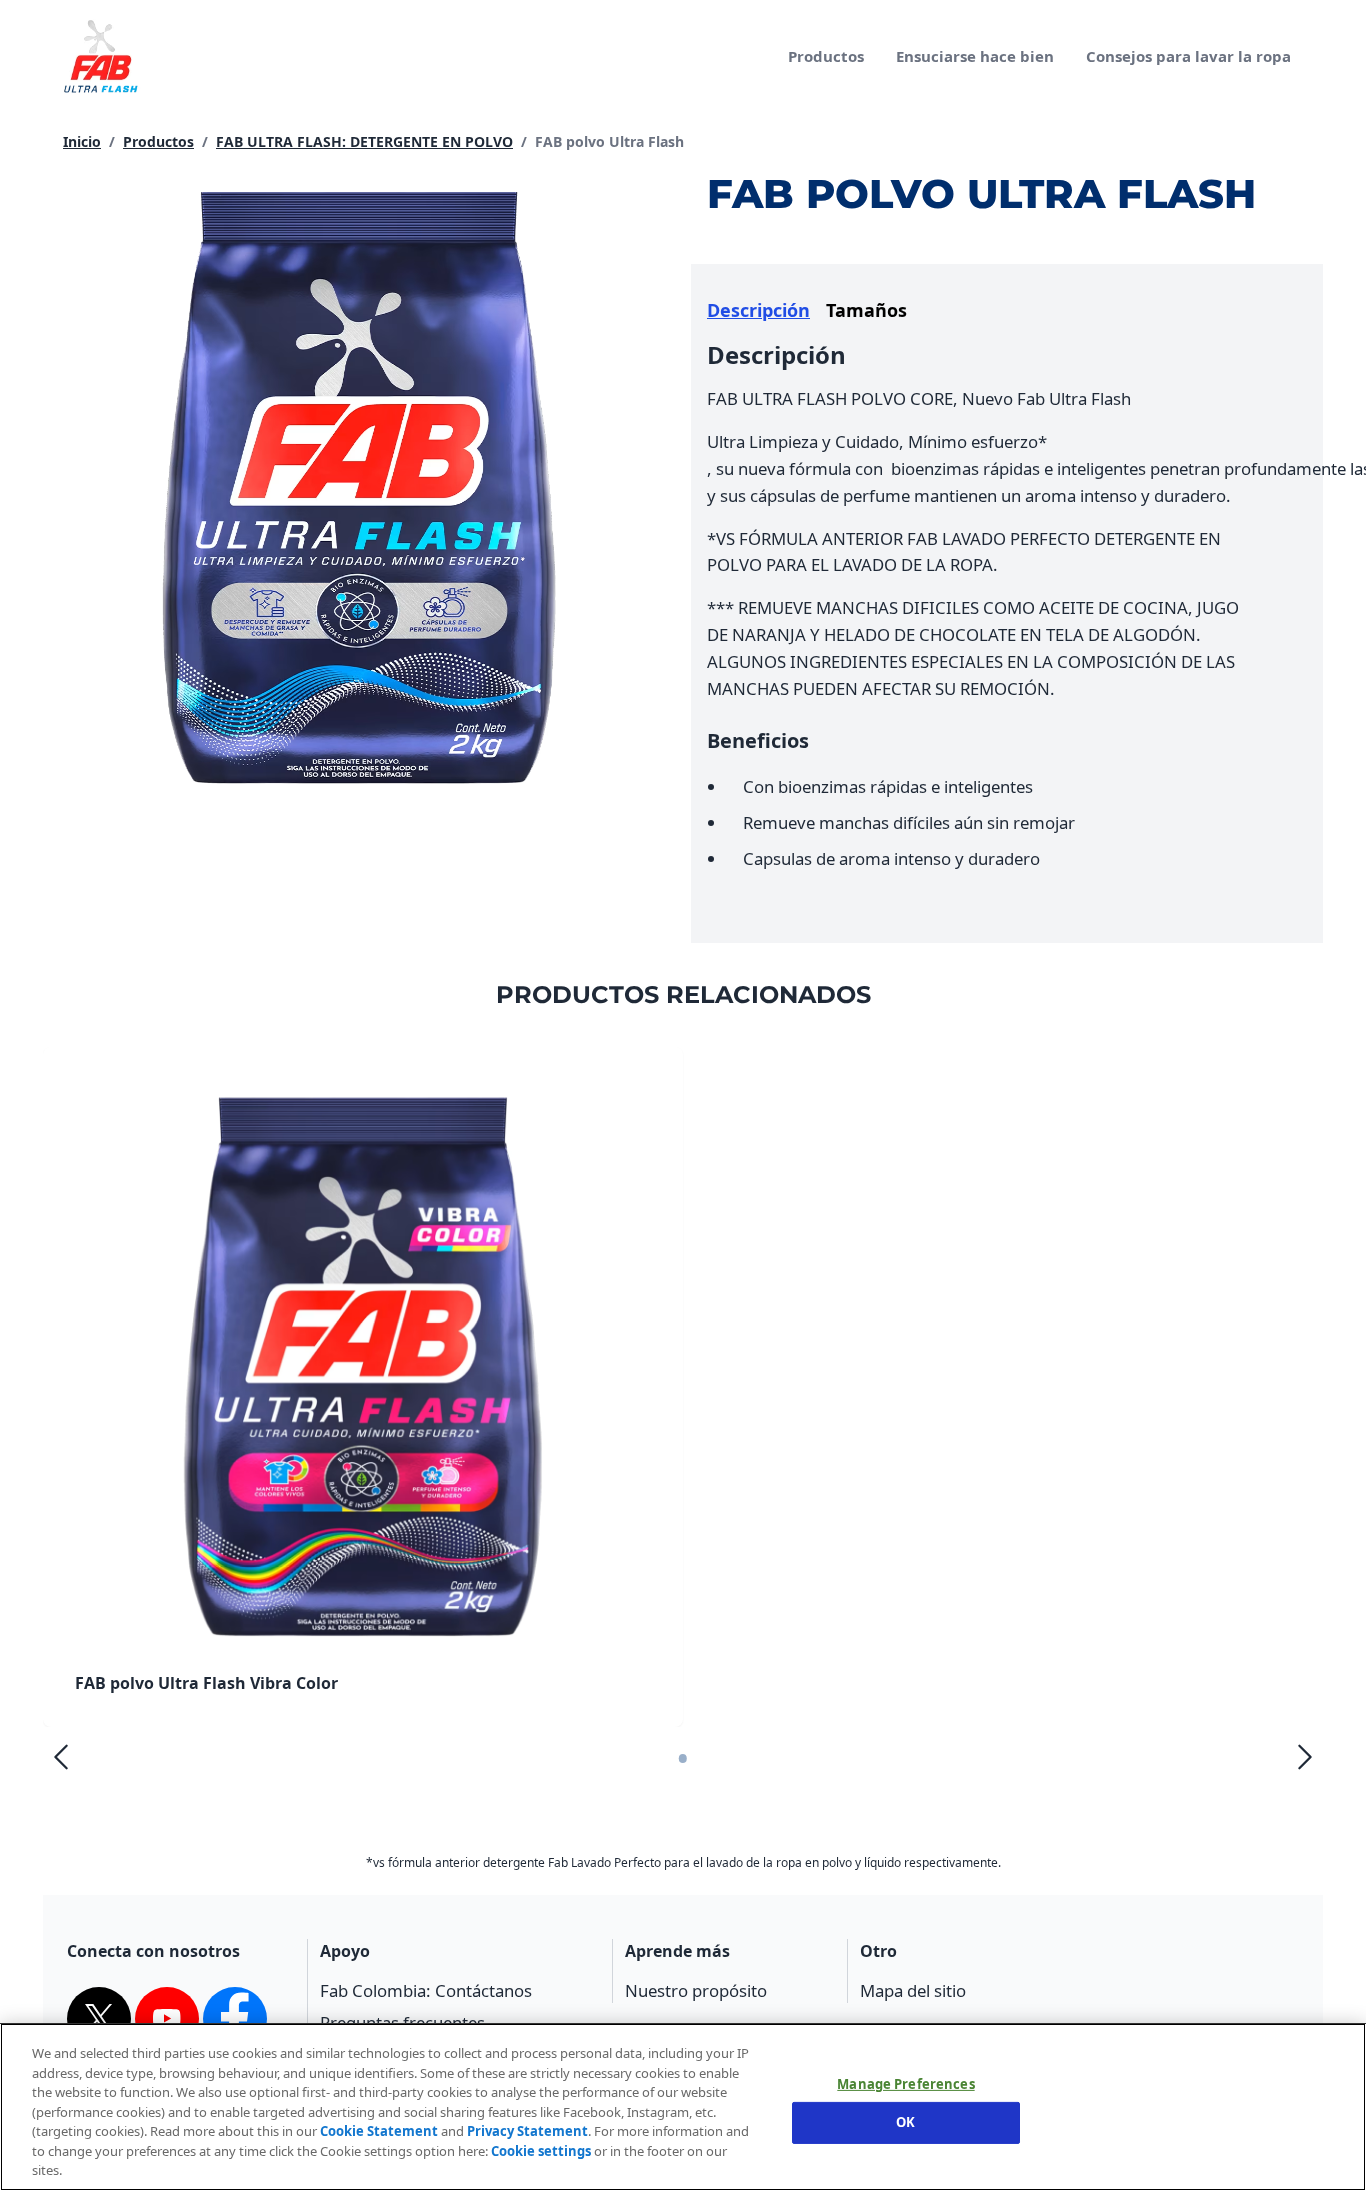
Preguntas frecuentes (402, 2022)
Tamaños (866, 310)
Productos (826, 56)
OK (905, 2122)
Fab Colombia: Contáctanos (426, 1990)
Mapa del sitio (913, 1990)
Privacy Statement (527, 2131)
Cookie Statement (379, 2131)
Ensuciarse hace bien (975, 56)
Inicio (82, 141)
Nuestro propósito (696, 1990)
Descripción (758, 310)
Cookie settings (541, 2151)
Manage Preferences (905, 2085)
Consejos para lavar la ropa (1188, 56)
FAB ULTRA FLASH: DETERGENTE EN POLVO (364, 141)
